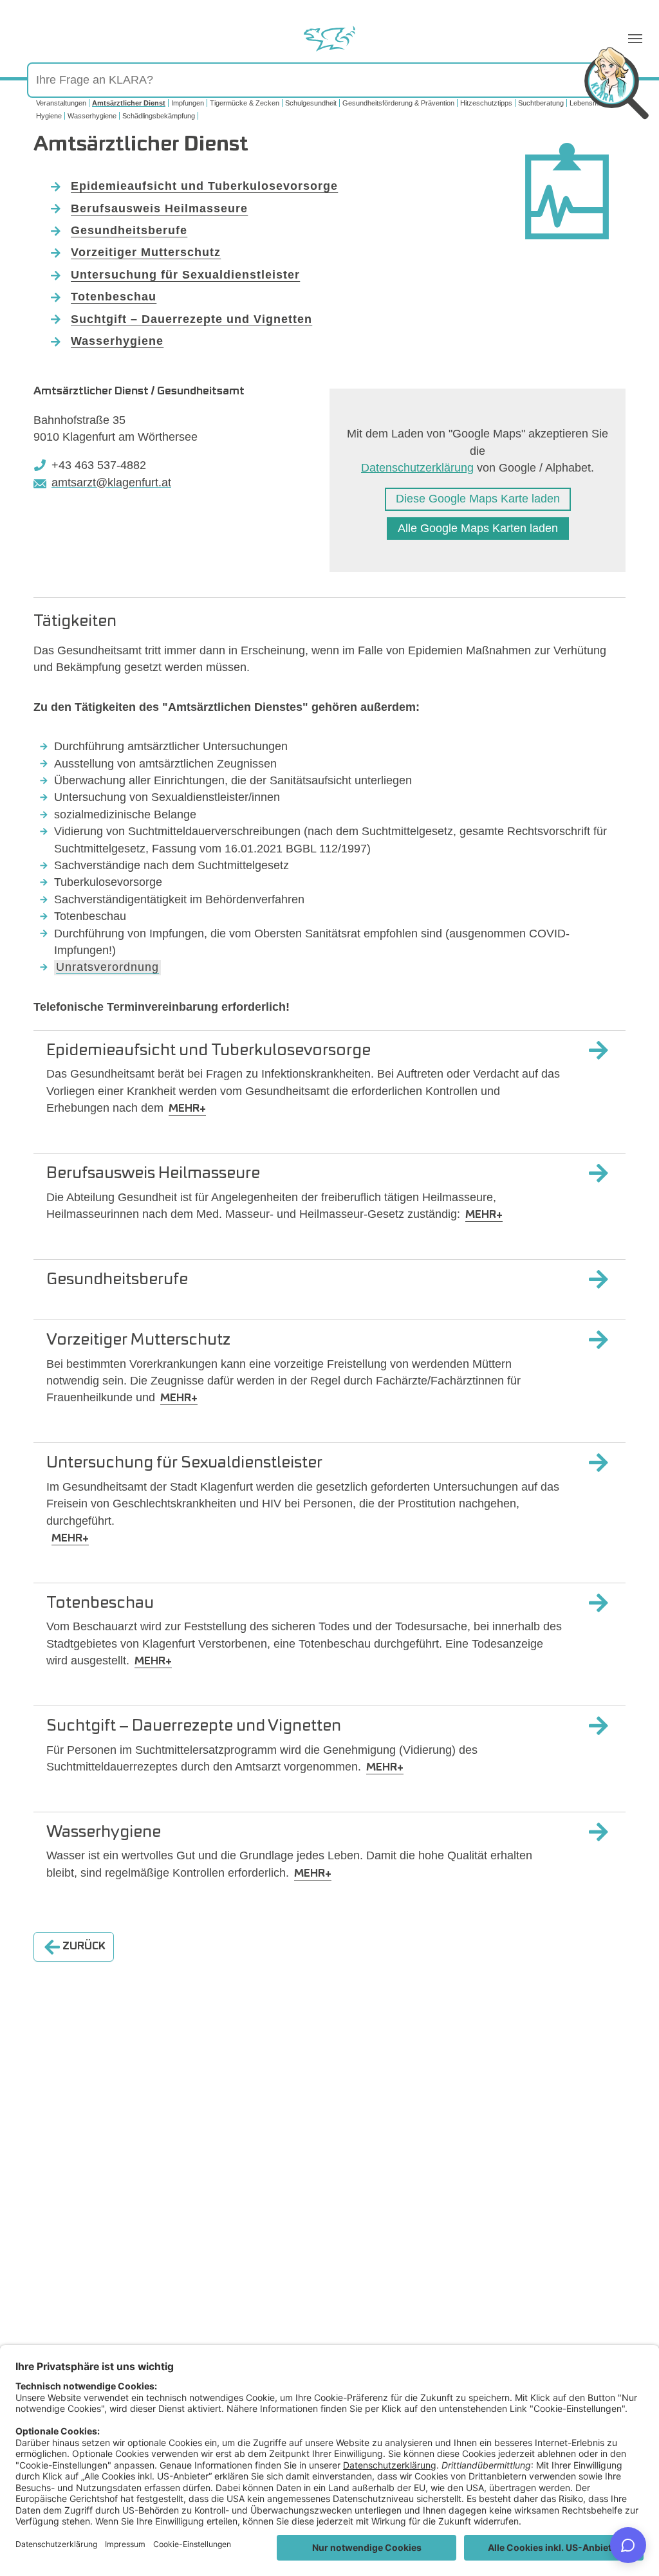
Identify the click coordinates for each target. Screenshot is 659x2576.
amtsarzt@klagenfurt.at (111, 483)
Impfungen (188, 103)
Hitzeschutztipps (486, 103)
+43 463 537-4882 (99, 465)
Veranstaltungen (61, 103)
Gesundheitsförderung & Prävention (398, 103)
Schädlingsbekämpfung (159, 116)
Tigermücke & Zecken (245, 103)
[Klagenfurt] (329, 39)
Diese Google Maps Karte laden (478, 499)
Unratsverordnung (107, 967)
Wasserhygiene (92, 116)
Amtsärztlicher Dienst (129, 103)
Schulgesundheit (311, 103)
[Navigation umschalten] (635, 39)
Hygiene (49, 116)
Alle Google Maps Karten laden (478, 528)
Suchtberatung (541, 103)
